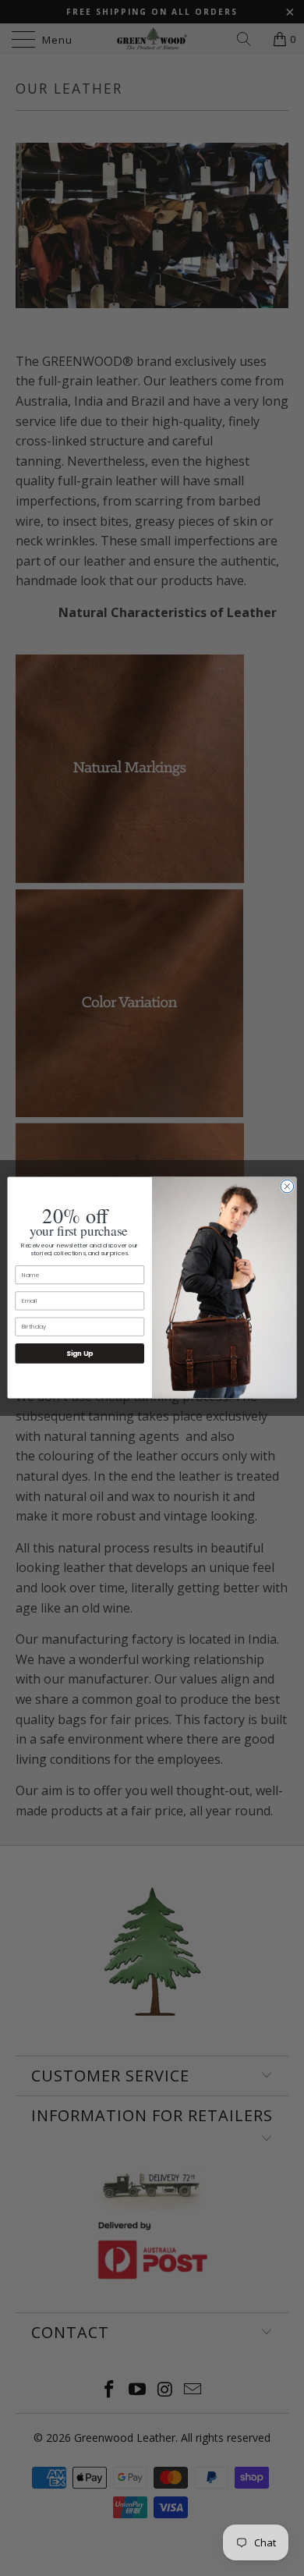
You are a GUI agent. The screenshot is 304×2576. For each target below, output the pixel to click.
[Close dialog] (287, 1187)
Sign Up (80, 1354)
